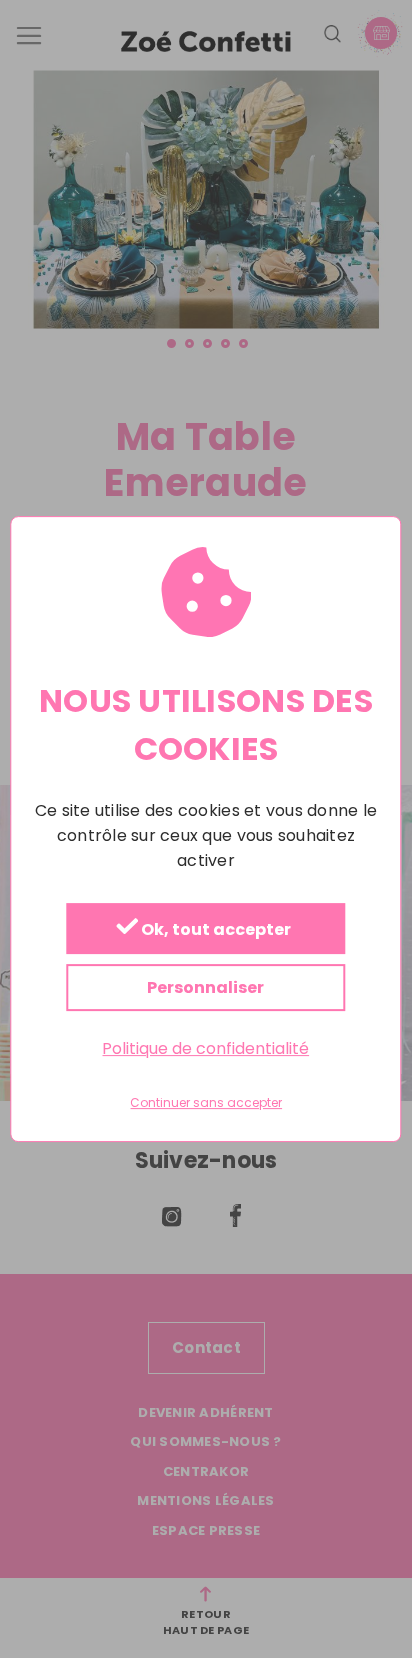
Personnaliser (205, 987)
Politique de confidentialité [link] (205, 1048)
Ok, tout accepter (214, 929)
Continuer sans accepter (206, 1104)
